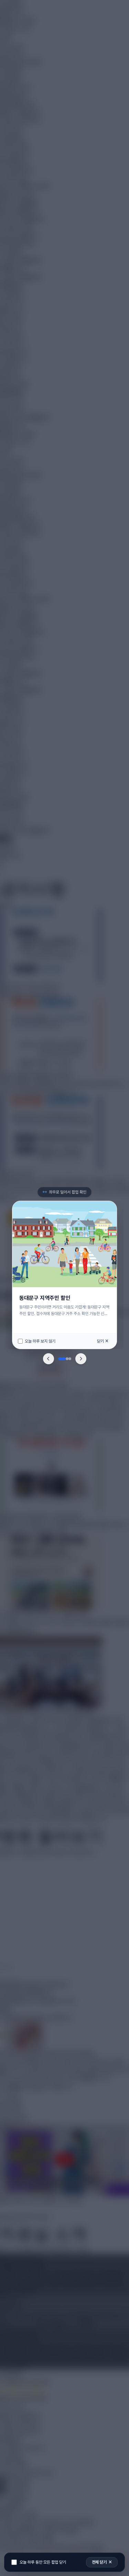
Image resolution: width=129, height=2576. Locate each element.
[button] (49, 1359)
